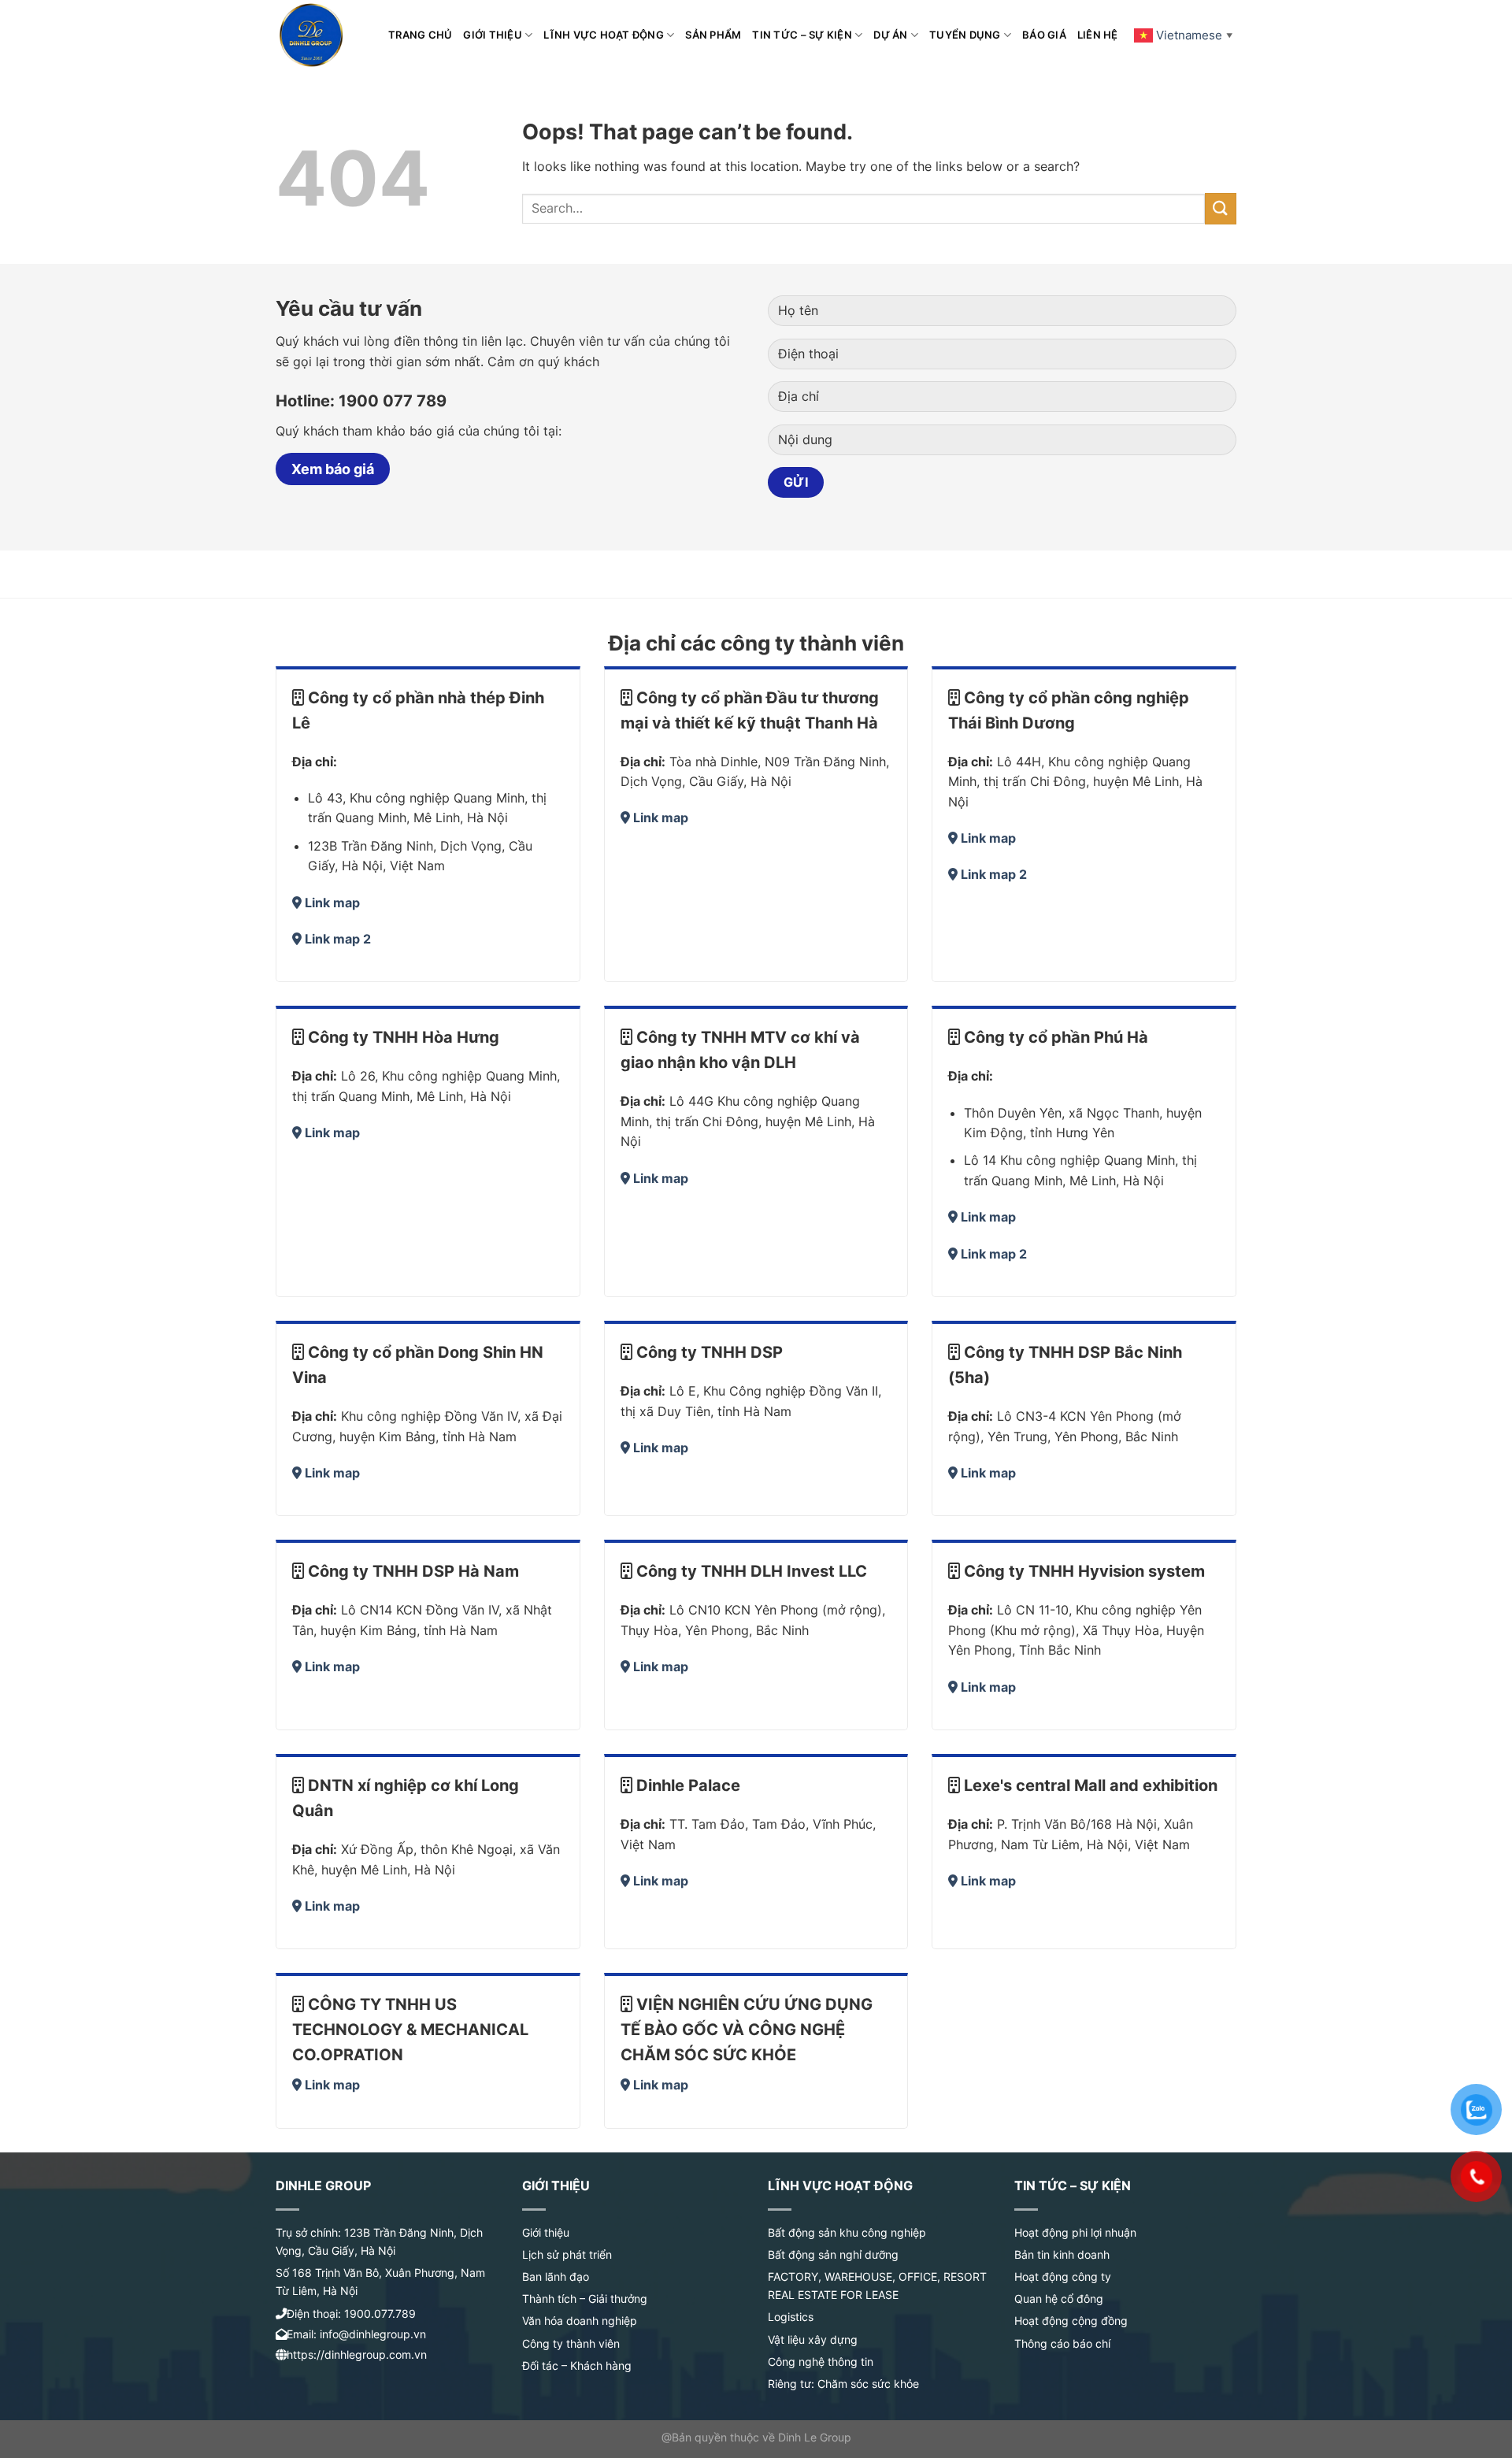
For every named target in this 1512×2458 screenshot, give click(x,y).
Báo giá (1044, 35)
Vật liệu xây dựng (813, 2339)
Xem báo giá (333, 469)
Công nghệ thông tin (821, 2362)
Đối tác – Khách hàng (577, 2365)
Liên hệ (1098, 35)
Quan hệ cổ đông (1059, 2299)
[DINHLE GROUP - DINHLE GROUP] (320, 35)
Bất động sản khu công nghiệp (847, 2232)
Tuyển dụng (965, 35)
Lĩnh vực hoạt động (604, 35)
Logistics (791, 2317)
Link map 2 (338, 939)
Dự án (890, 35)
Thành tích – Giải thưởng (585, 2299)
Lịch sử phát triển (567, 2254)
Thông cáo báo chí (1062, 2343)
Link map (332, 903)
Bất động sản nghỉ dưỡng (833, 2254)
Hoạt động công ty (1063, 2276)
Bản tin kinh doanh (1062, 2254)
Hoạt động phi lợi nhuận (1075, 2232)
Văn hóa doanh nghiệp (580, 2321)
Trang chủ (420, 35)
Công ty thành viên (571, 2343)
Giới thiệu (493, 35)
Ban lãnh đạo (556, 2276)
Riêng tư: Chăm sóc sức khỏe (843, 2384)
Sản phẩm (713, 35)
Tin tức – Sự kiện (802, 35)
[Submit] (1221, 208)
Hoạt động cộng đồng (1071, 2321)
